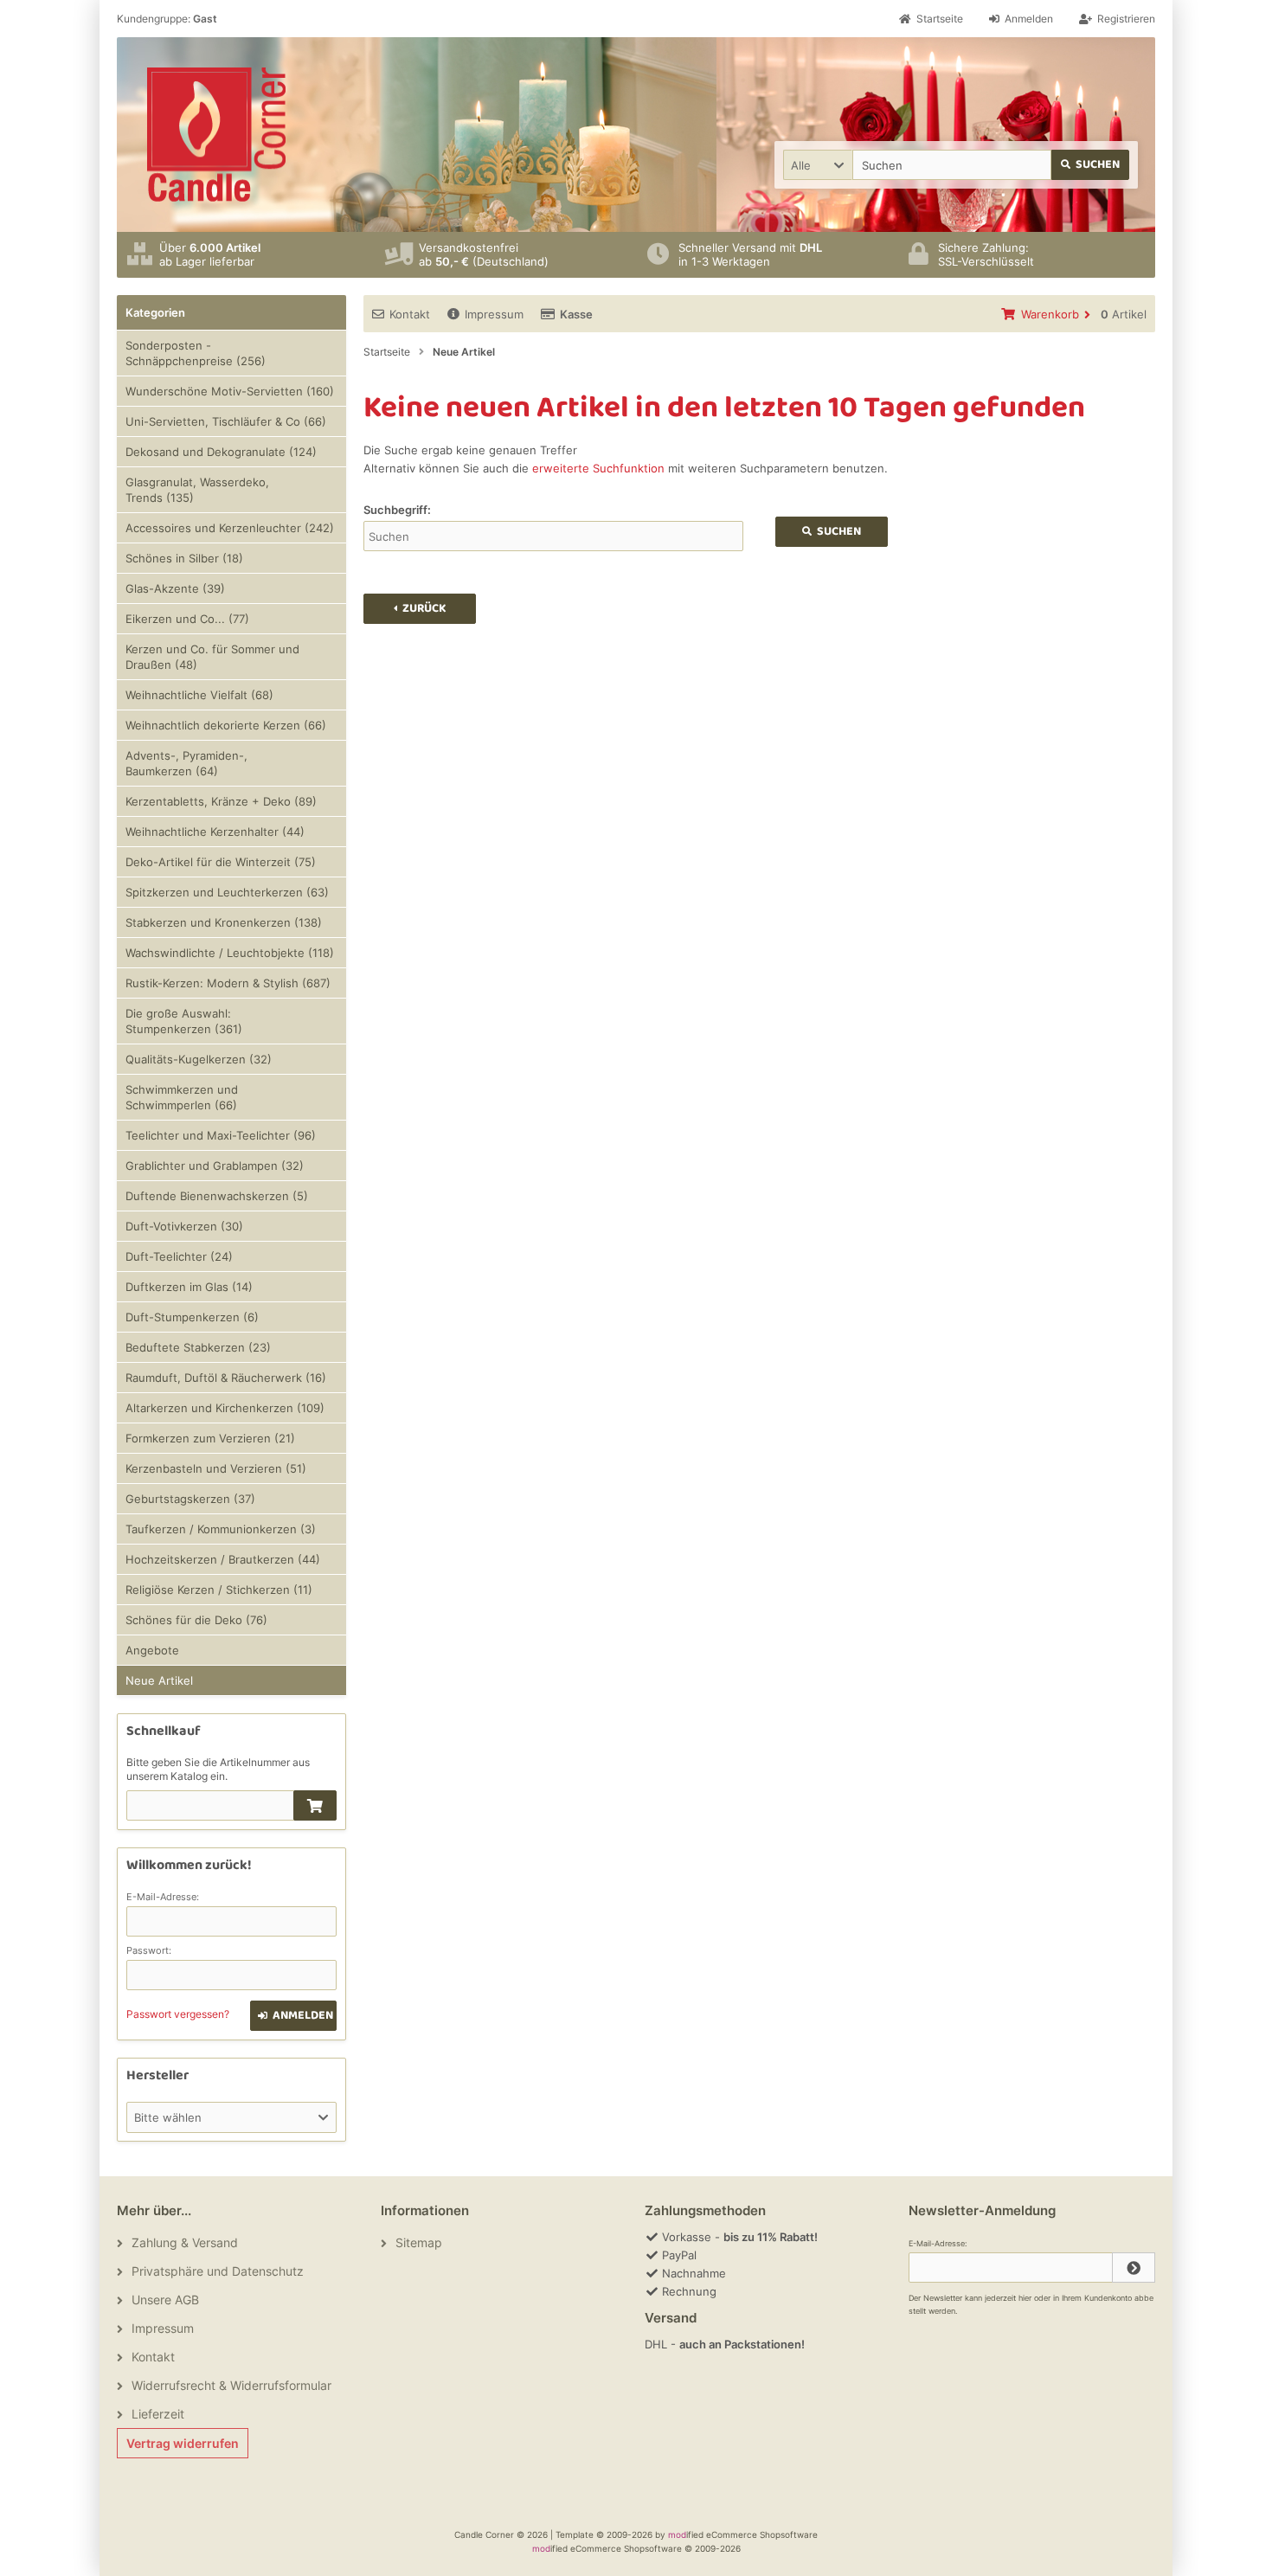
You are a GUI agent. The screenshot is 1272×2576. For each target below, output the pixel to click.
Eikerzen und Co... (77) (187, 619)
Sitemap (419, 2242)
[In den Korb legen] (315, 1805)
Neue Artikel (159, 1680)
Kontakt (410, 314)
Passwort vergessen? (178, 2014)
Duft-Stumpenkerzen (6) (192, 1317)
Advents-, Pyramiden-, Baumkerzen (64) (186, 763)
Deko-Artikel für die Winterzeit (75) (221, 862)
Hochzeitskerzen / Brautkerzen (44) (223, 1559)
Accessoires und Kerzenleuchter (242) (230, 528)
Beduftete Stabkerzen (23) (198, 1347)
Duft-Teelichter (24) (179, 1256)
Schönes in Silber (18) (184, 558)
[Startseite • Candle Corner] (216, 135)
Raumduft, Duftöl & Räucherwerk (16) (226, 1378)
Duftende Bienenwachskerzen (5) (217, 1196)
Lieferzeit (158, 2414)
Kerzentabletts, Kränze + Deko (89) (221, 801)
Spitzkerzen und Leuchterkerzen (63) (227, 892)
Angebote (152, 1650)
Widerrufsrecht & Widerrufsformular (231, 2385)
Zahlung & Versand (185, 2242)
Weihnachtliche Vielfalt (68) (199, 695)
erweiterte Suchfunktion (598, 468)
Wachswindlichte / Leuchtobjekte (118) (230, 953)
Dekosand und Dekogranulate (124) (221, 452)
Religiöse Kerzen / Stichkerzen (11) (219, 1590)
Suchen (1091, 165)
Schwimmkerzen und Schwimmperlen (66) (182, 1097)
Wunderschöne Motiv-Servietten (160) (230, 391)
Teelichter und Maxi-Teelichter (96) (221, 1135)
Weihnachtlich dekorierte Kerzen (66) (226, 725)
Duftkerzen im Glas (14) (189, 1287)
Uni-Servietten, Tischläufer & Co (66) (226, 421)
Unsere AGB (165, 2300)
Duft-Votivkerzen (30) (184, 1226)
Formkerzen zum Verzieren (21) (210, 1438)
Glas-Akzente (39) (175, 588)
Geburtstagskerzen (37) (190, 1499)
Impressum (494, 314)
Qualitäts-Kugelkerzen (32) (199, 1059)
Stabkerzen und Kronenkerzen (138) (224, 922)
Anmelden (294, 2016)
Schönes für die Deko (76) (196, 1620)
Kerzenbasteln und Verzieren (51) (216, 1468)
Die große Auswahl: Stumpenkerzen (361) (184, 1021)
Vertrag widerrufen (183, 2443)
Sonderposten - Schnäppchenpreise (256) (196, 353)
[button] (818, 165)
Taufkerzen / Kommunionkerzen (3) (221, 1529)
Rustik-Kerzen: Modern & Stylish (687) (228, 983)
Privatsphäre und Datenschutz (218, 2271)
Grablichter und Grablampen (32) (215, 1166)
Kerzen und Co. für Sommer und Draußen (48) (212, 657)
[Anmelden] (1134, 2268)
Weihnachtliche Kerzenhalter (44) (215, 832)
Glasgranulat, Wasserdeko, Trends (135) (197, 490)
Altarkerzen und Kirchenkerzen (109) (225, 1408)
